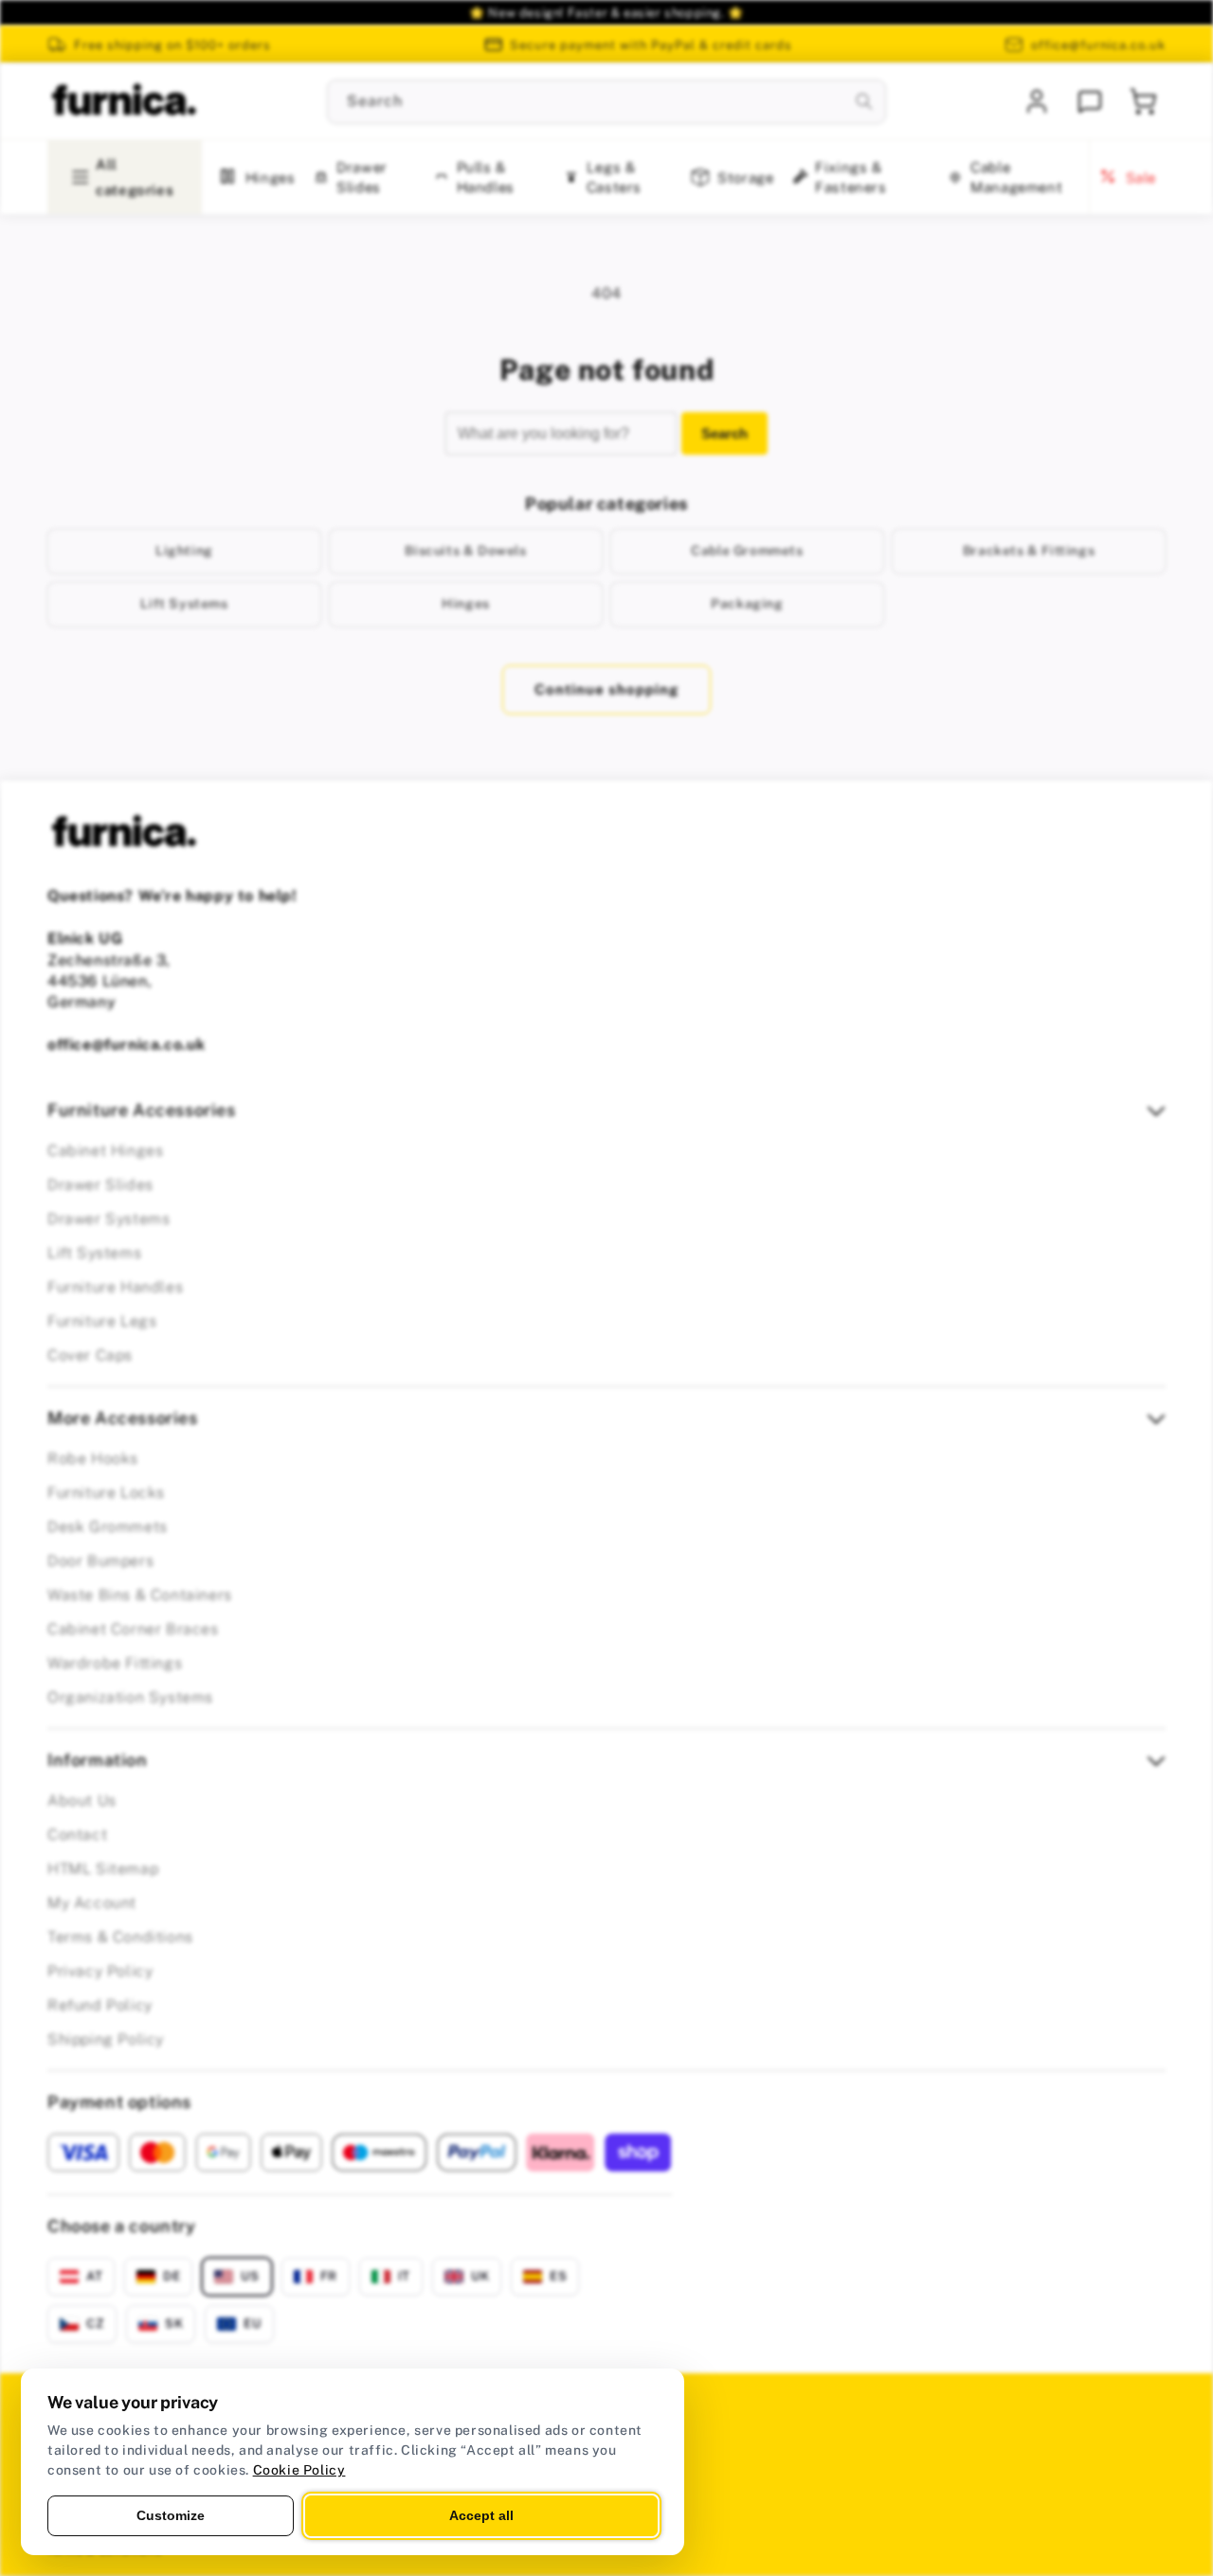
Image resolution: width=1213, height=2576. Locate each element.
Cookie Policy (299, 2470)
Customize (171, 2515)
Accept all (481, 2515)
